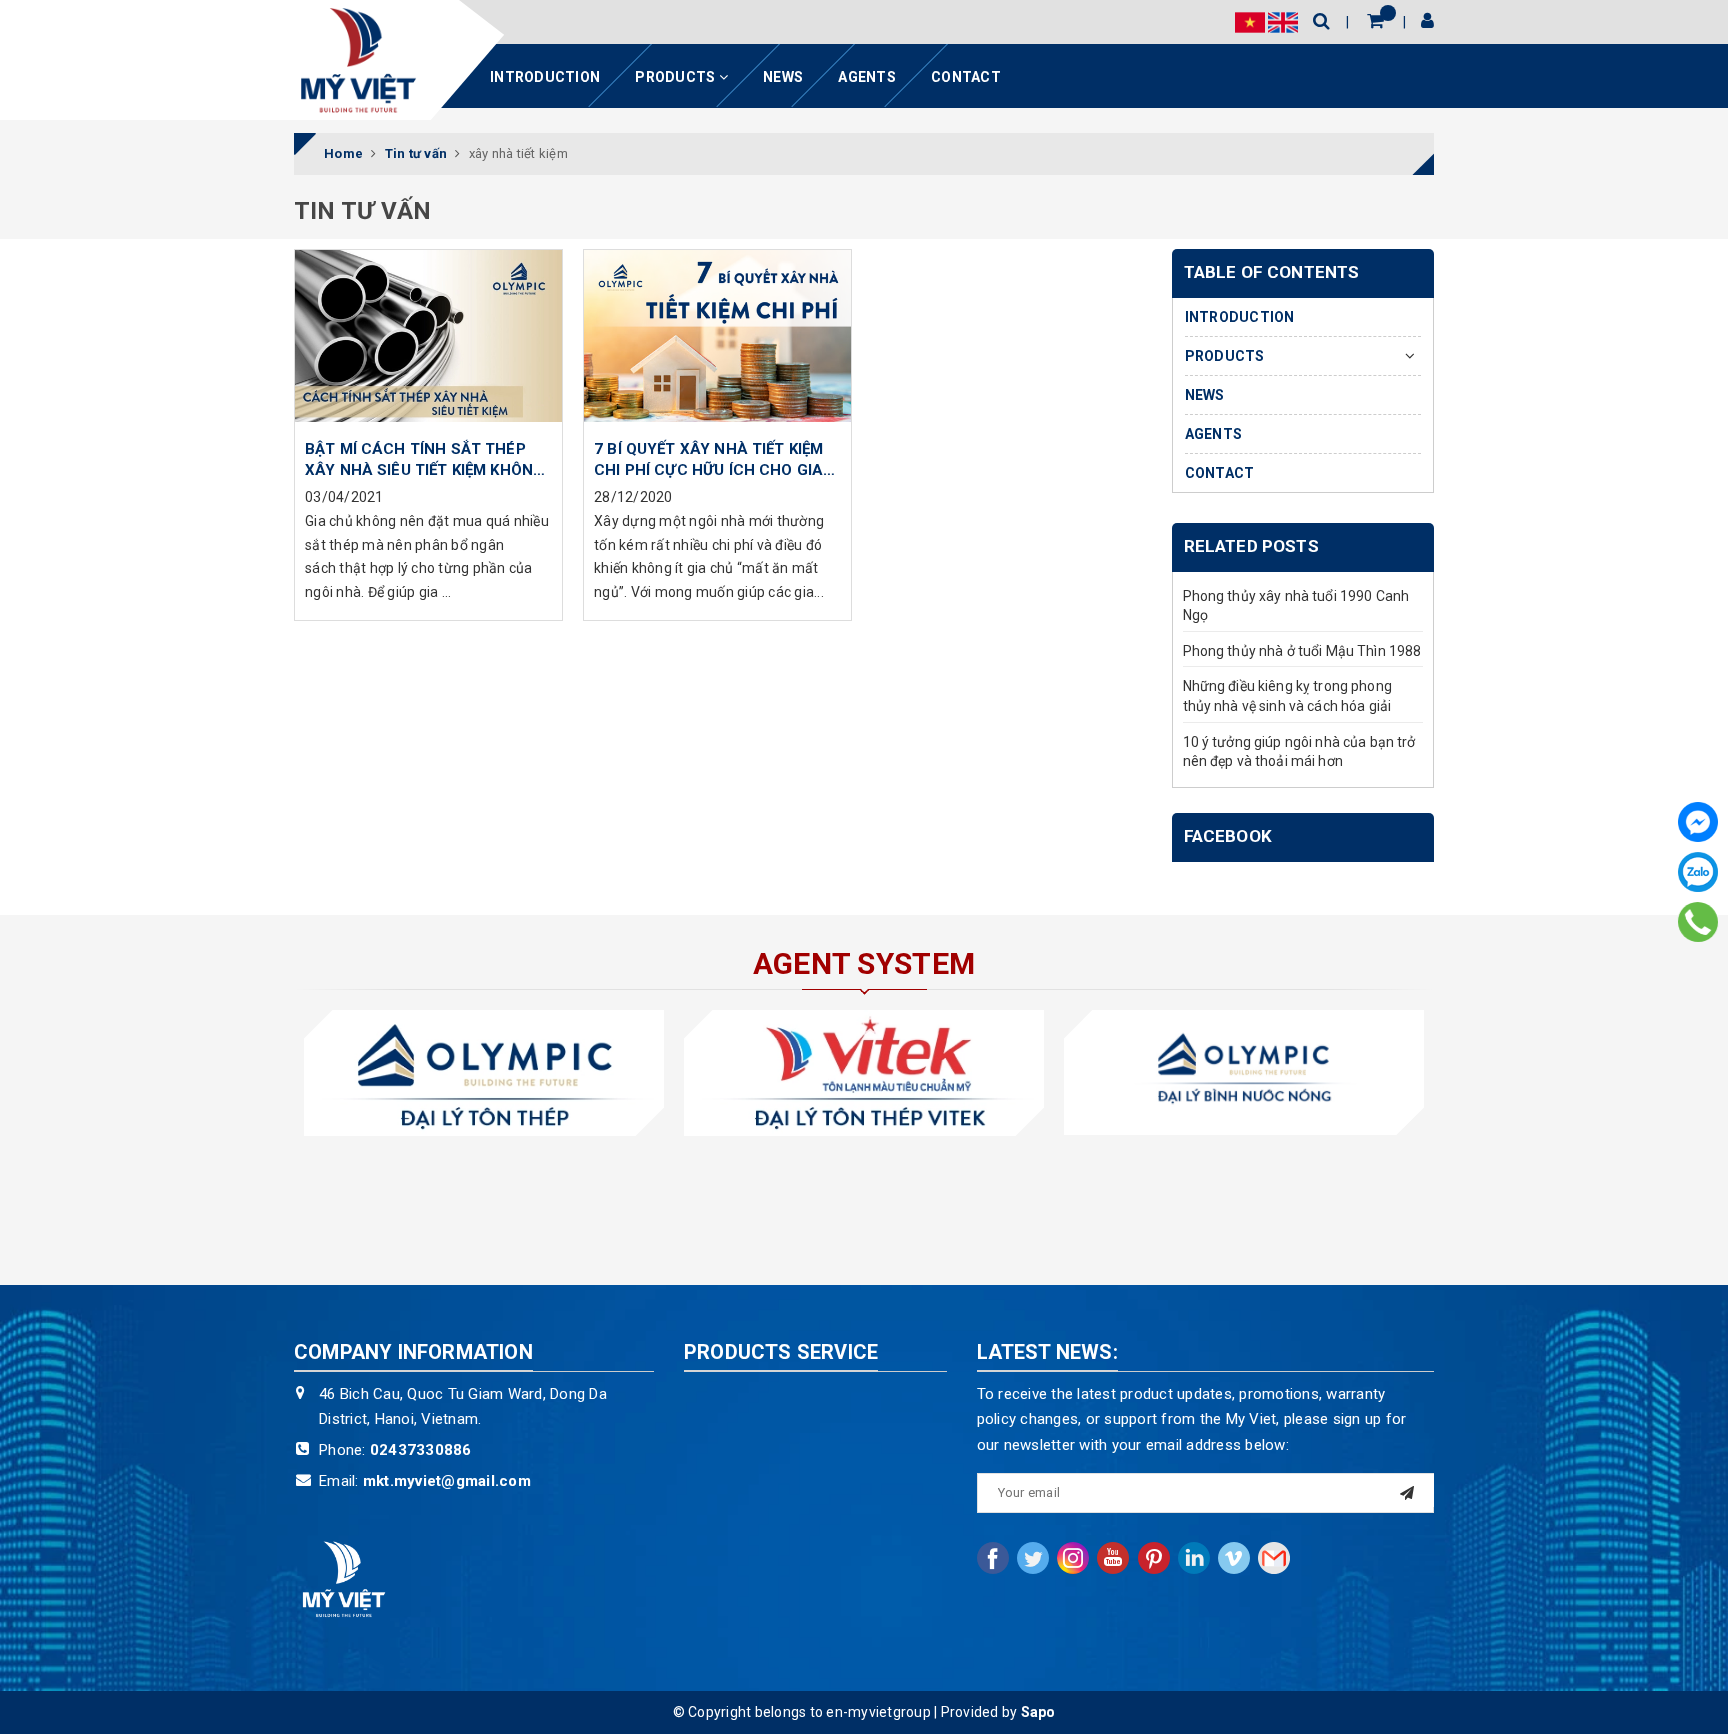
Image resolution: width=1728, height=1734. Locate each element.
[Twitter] (1033, 1558)
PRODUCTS (676, 77)
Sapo (1038, 1712)
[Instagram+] (1073, 1558)
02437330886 (421, 1450)
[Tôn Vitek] (864, 1072)
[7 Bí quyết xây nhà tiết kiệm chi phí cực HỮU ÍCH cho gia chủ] (717, 339)
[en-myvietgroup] (358, 60)
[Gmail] (1274, 1558)
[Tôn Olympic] (484, 1072)
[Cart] (1375, 20)
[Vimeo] (1234, 1558)
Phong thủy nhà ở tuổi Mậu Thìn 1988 (1302, 651)
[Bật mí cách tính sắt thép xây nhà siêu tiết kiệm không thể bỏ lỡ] (428, 339)
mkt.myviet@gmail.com (447, 1481)
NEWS (783, 77)
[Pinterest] (1154, 1558)
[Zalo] (1698, 872)
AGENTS (867, 77)
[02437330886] (1698, 922)
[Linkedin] (1194, 1558)
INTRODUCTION (545, 77)
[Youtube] (1113, 1558)
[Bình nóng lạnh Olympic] (1244, 1072)
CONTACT (966, 77)
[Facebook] (1698, 822)
